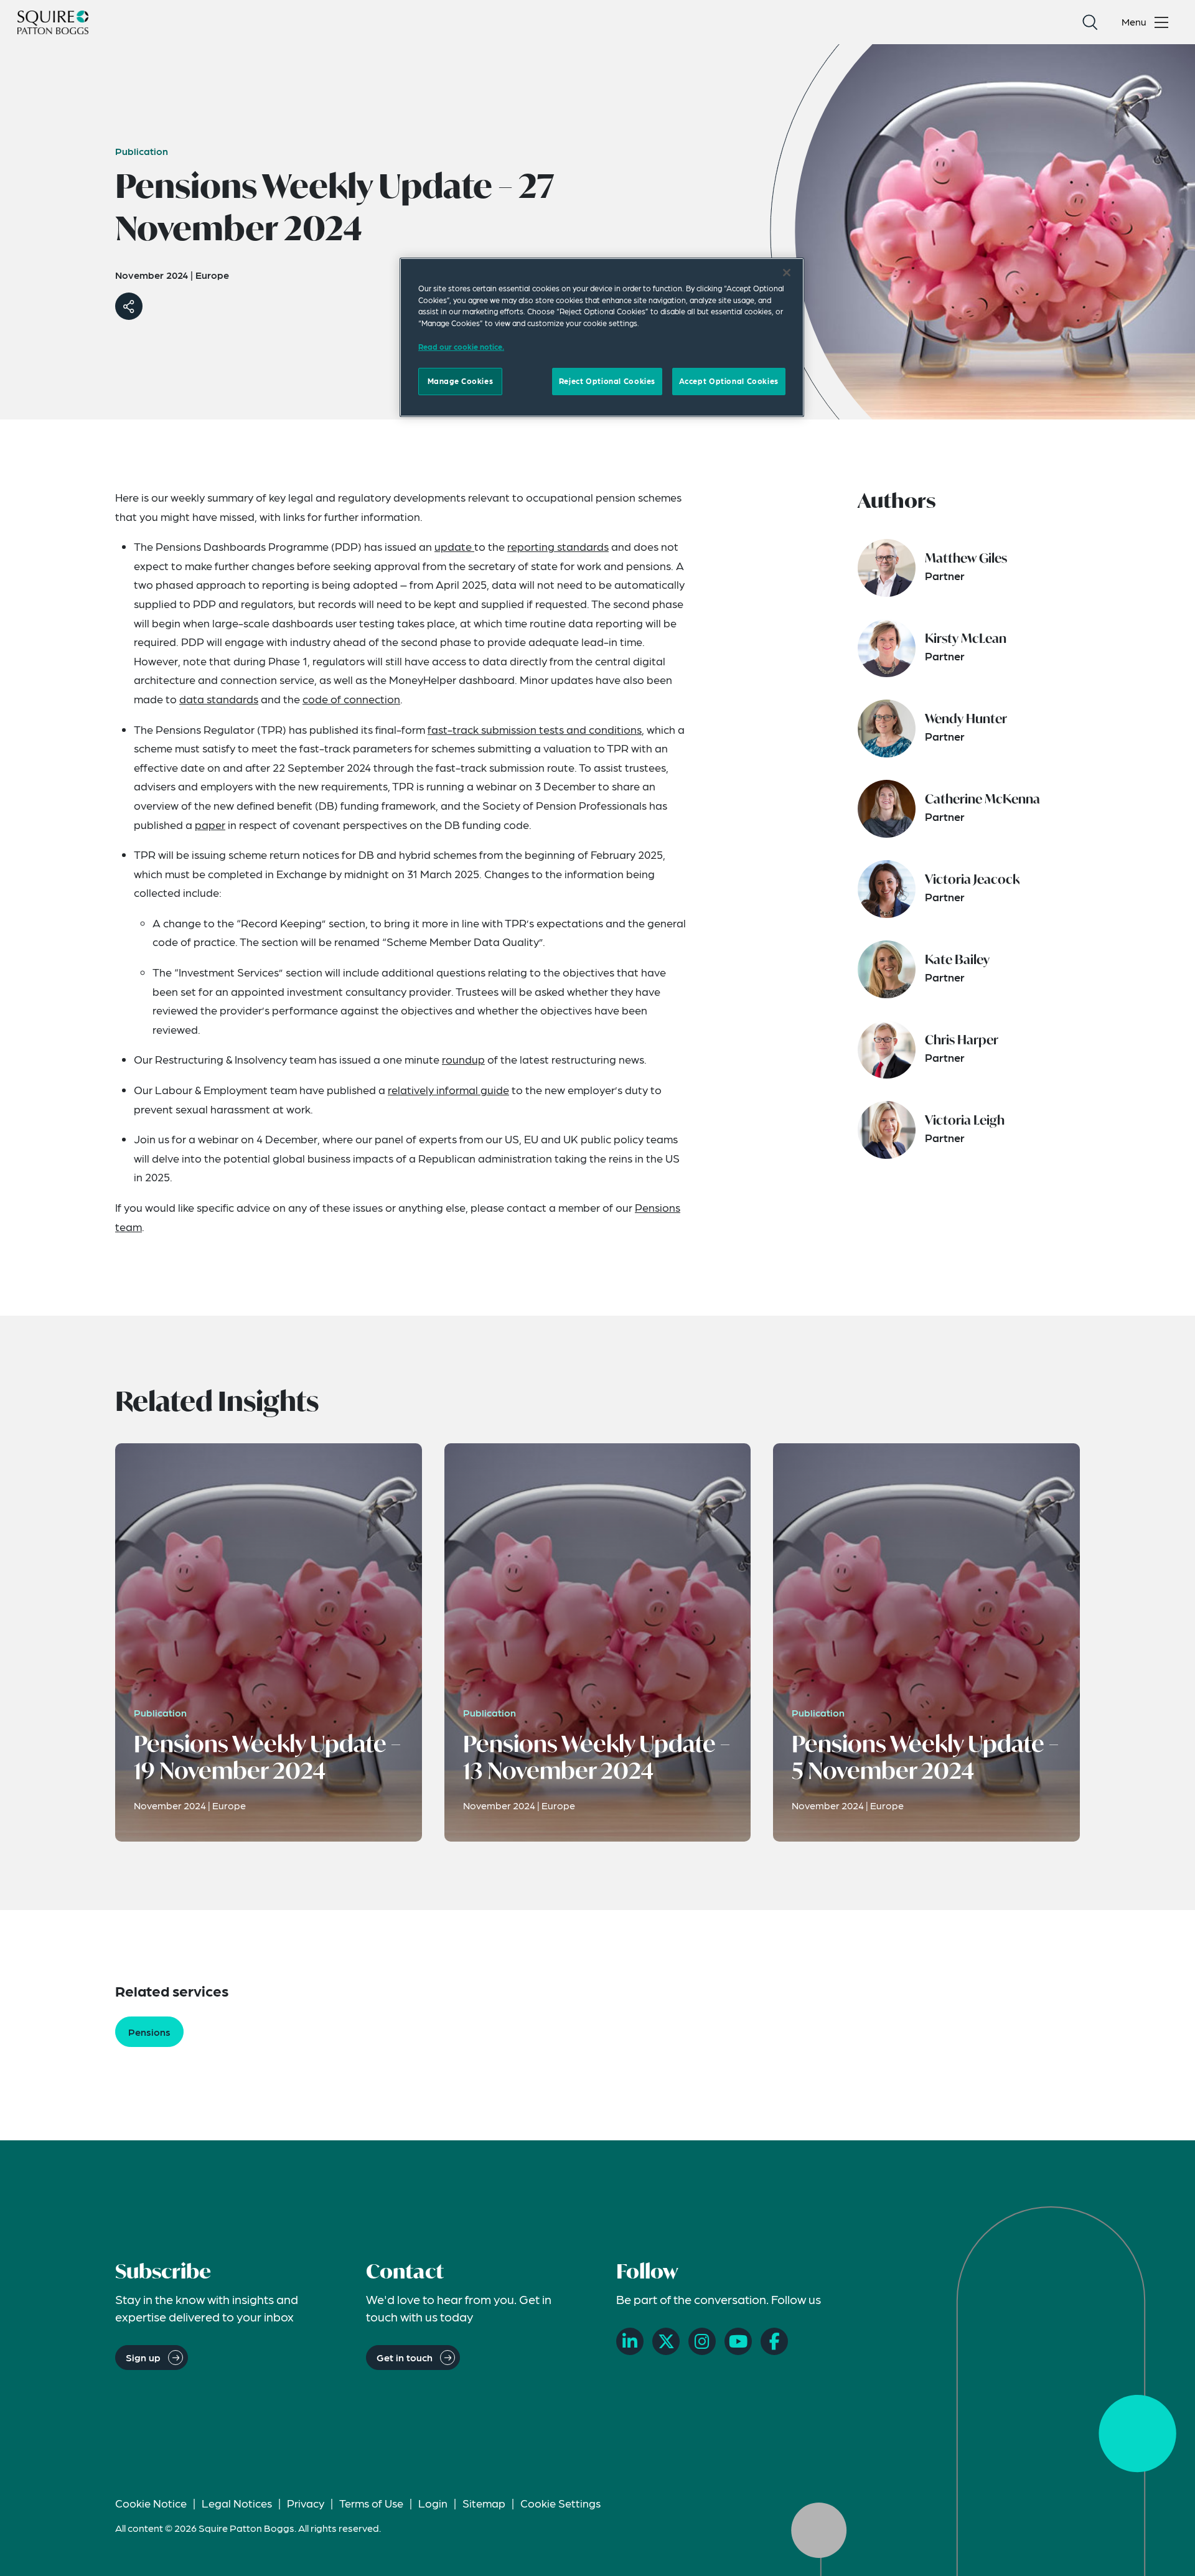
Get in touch (405, 2357)
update (454, 546)
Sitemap (484, 2503)
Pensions (149, 2032)
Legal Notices (237, 2503)
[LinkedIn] (630, 2341)
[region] (602, 337)
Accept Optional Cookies (729, 381)
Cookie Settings (560, 2503)
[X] (666, 2341)
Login (433, 2503)
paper (210, 824)
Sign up (143, 2357)
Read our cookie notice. (461, 347)
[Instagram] (702, 2341)
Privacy (306, 2503)
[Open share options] (129, 306)
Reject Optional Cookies (607, 381)
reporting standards (558, 546)
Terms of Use (371, 2503)
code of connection (351, 699)
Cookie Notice (151, 2503)
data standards (219, 699)
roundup (463, 1059)
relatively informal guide (448, 1089)
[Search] (1090, 22)
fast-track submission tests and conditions (535, 729)
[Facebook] (774, 2341)
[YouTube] (738, 2341)
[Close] (787, 273)
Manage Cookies (461, 381)
